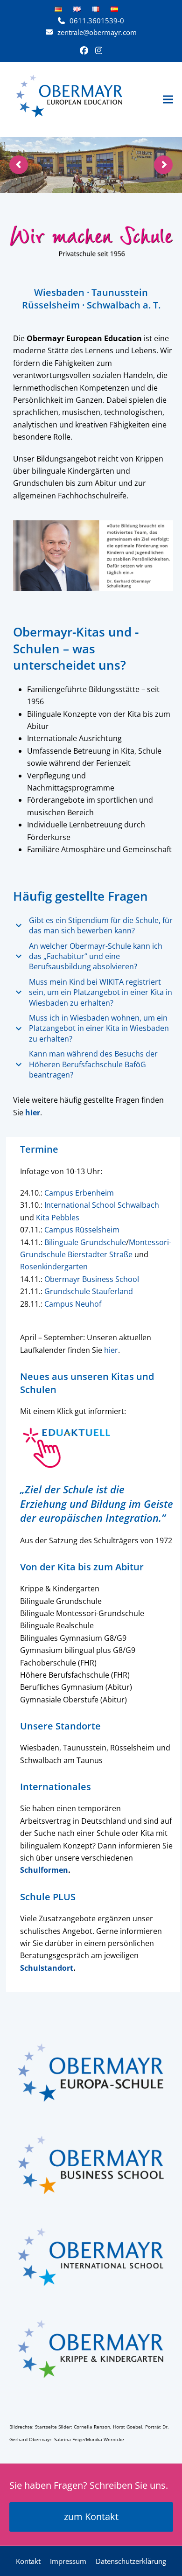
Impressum (68, 2561)
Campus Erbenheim (79, 1193)
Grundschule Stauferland (89, 1291)
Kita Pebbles (58, 1218)
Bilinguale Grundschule (85, 1242)
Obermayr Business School (92, 1279)
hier (111, 1350)
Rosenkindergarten (54, 1267)
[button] (168, 99)
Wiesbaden (59, 292)
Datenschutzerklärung (131, 2561)
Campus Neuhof (73, 1304)
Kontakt (28, 2561)
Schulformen (44, 1870)
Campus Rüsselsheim (82, 1230)
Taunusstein (120, 292)
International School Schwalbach (102, 1205)
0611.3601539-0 (97, 21)
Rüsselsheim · (54, 305)
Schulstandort (47, 1968)
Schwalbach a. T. (124, 305)
